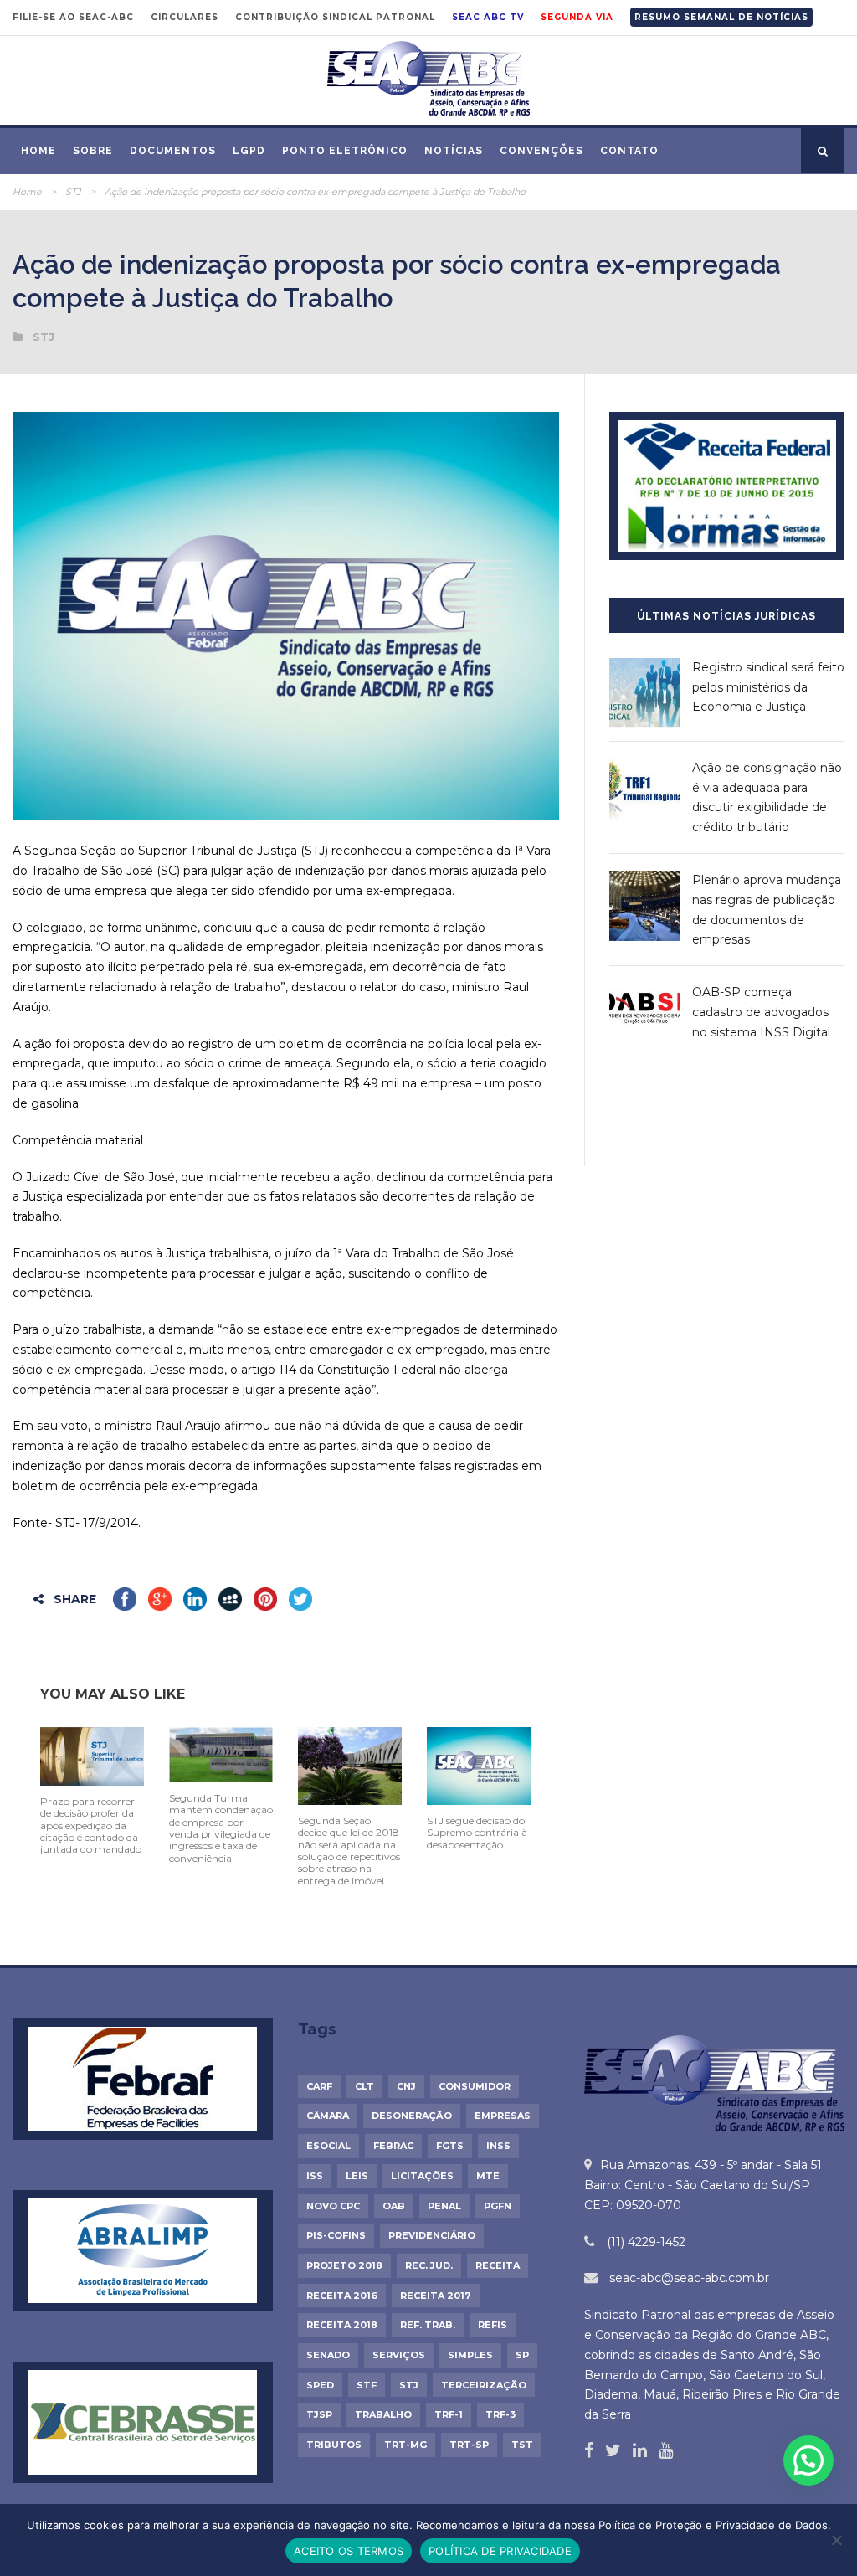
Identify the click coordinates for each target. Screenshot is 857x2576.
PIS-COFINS (336, 2235)
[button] (808, 2460)
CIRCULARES (185, 17)
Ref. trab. (428, 2325)
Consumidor (475, 2086)
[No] (836, 2540)
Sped (320, 2385)
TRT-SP (469, 2445)
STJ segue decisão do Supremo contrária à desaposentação (477, 1833)
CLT (364, 2086)
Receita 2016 (342, 2296)
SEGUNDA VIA (577, 17)
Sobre (93, 151)
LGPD (249, 151)
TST (522, 2445)
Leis (357, 2176)
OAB (394, 2206)
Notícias (454, 151)
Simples (470, 2355)
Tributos (334, 2445)
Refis (493, 2325)
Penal (444, 2206)
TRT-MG (405, 2445)
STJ (73, 192)
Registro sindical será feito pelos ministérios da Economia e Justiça (768, 687)
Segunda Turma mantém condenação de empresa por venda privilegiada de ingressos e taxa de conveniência (221, 1828)
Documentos (173, 151)
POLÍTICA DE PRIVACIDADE (500, 2551)
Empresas (503, 2116)
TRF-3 (500, 2414)
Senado (328, 2355)
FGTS (450, 2146)
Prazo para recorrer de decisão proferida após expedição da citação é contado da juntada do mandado (91, 1825)
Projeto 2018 (344, 2265)
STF (367, 2385)
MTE (488, 2176)
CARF (319, 2086)
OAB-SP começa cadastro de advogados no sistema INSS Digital (761, 1012)
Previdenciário (432, 2235)
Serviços (399, 2355)
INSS (498, 2146)
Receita (498, 2265)
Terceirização (484, 2385)
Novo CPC (333, 2206)
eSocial (328, 2146)
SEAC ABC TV (488, 17)
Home (38, 151)
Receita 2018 (342, 2325)
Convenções (541, 151)
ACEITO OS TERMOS (349, 2551)
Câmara (328, 2116)
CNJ (406, 2086)
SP (522, 2355)
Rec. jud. (429, 2265)
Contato (629, 151)
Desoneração (412, 2116)
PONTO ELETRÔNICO (345, 151)
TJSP (319, 2414)
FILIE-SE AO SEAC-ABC (73, 17)
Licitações (422, 2176)
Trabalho (383, 2414)
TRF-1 (449, 2414)
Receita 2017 (436, 2296)
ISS (315, 2176)
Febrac (393, 2146)
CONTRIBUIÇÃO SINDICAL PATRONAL (335, 17)
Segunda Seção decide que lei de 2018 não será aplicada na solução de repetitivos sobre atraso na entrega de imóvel (349, 1851)
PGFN (498, 2206)
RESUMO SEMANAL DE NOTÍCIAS (721, 17)
